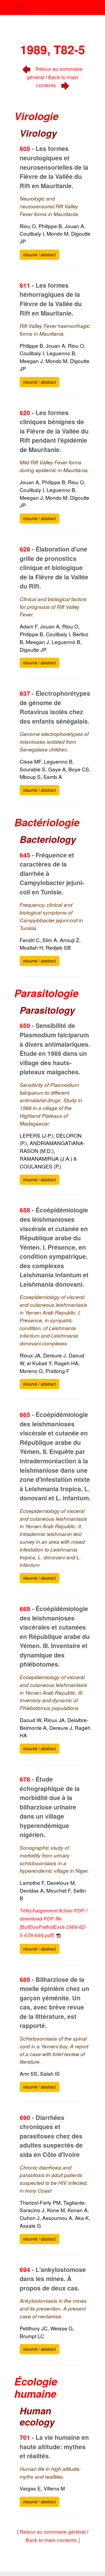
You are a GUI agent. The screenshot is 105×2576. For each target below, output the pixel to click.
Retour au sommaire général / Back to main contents (55, 77)
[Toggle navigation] (20, 8)
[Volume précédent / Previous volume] (26, 69)
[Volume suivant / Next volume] (65, 85)
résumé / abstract (39, 255)
